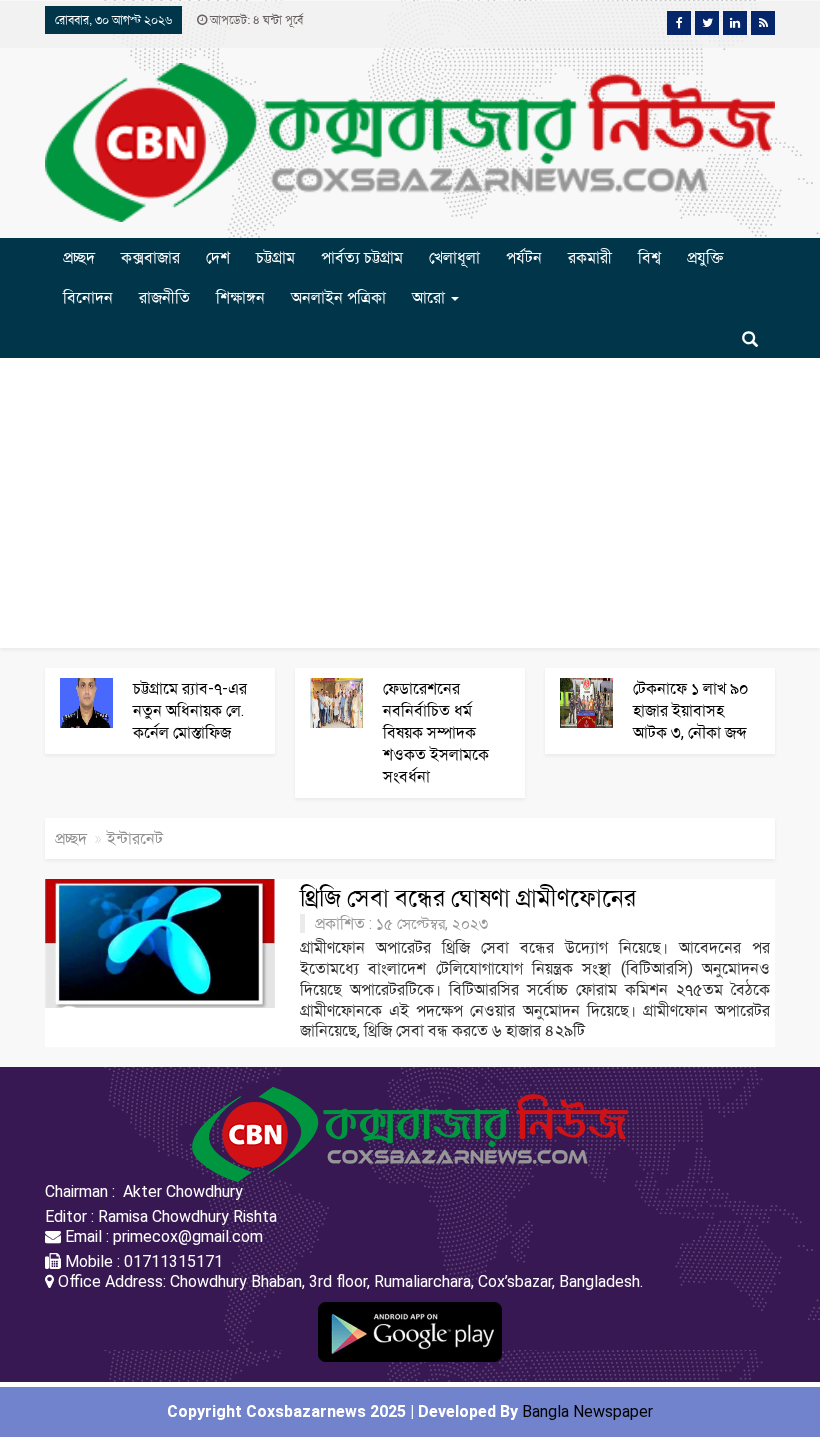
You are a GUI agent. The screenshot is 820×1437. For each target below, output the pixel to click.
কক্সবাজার (150, 257)
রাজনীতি (164, 297)
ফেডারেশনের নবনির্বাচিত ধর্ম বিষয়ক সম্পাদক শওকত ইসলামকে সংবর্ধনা (436, 732)
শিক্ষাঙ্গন (240, 297)
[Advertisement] (410, 508)
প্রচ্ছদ (79, 257)
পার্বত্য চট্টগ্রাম (362, 257)
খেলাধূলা (454, 257)
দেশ (218, 257)
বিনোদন (88, 297)
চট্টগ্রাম (275, 257)
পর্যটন (524, 257)
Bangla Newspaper (587, 1411)
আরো (430, 297)
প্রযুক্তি (705, 257)
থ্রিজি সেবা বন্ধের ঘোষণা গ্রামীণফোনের (468, 898)
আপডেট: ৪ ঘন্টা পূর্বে (255, 20)
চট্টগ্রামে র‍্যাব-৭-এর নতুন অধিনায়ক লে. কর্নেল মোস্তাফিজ (190, 710)
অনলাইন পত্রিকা (338, 297)
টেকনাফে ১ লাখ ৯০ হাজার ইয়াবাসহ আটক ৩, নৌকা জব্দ (691, 710)
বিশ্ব (649, 257)
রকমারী (590, 257)
